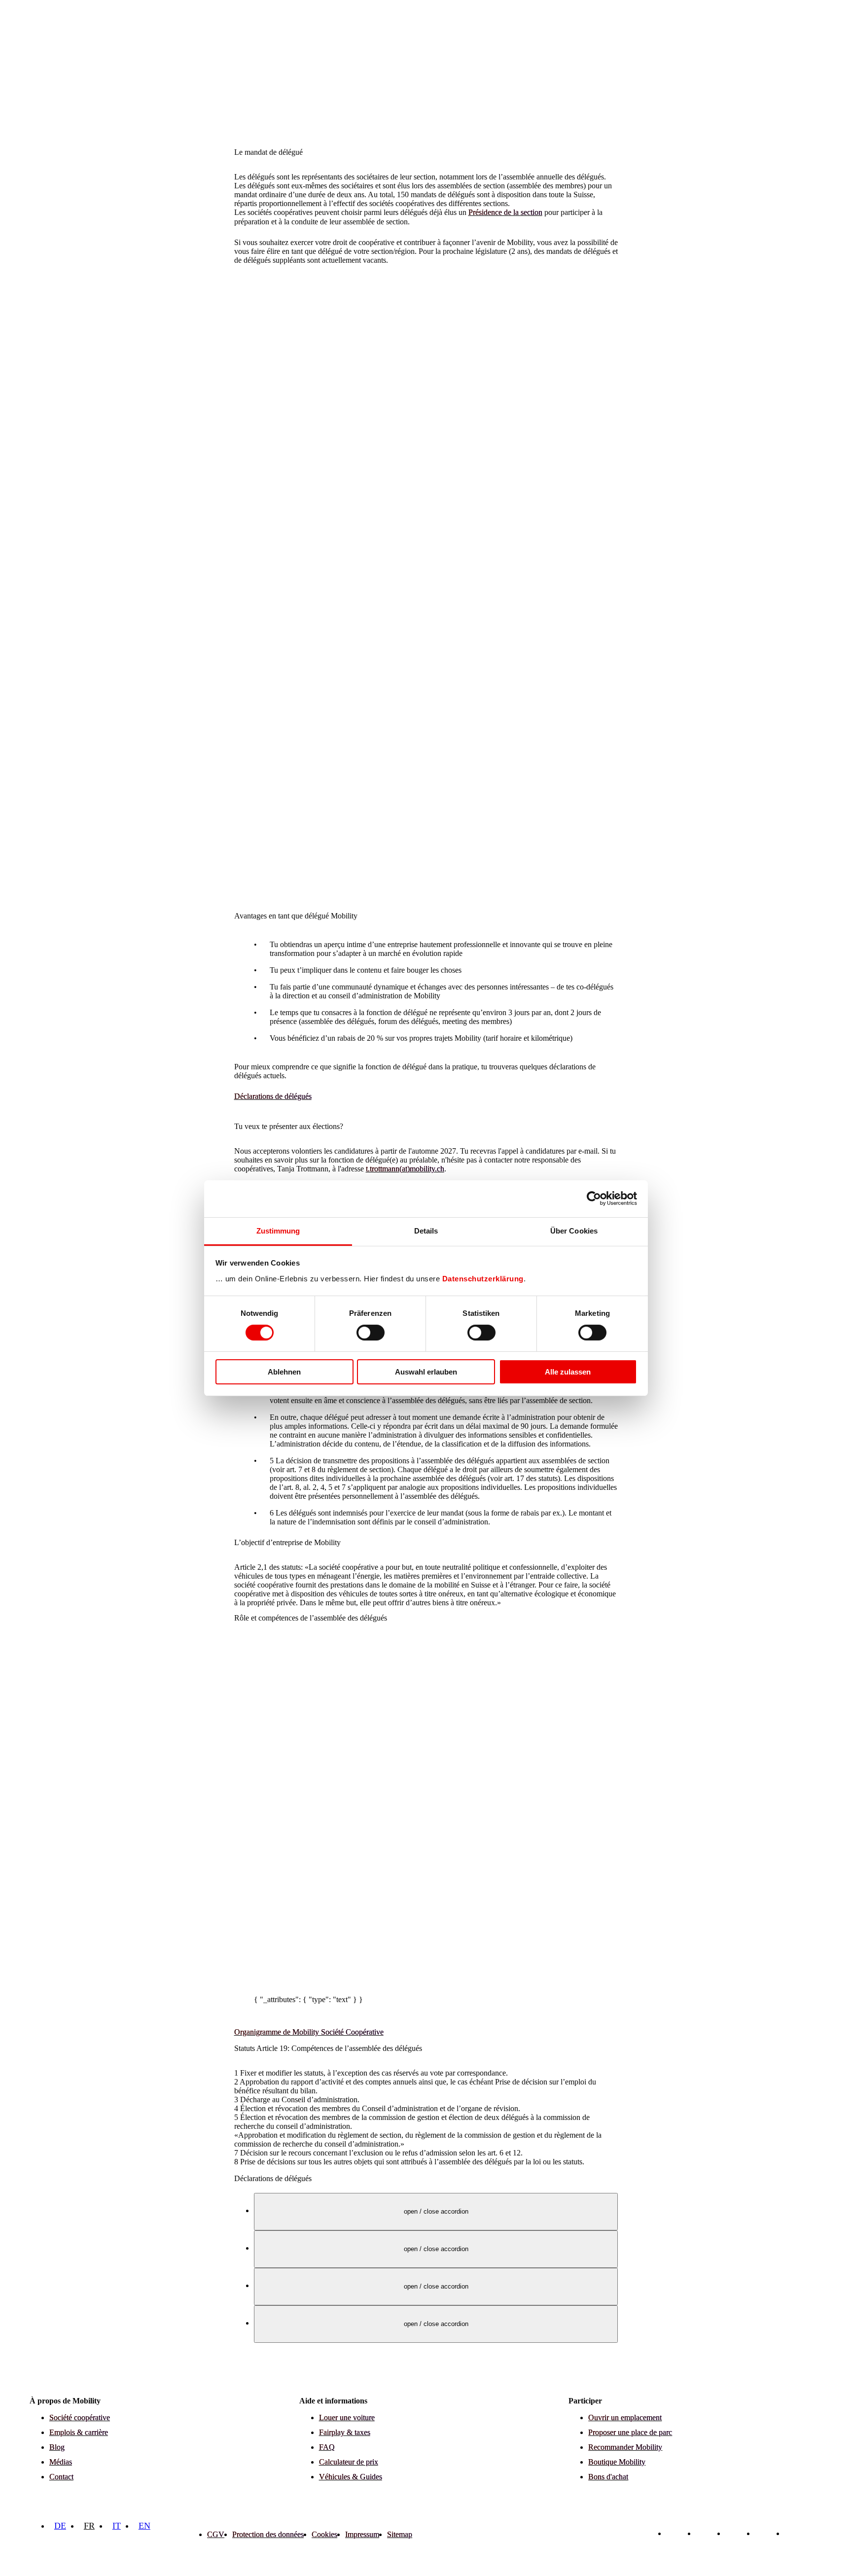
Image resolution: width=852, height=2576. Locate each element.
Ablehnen (284, 1372)
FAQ (327, 2447)
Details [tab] (426, 1230)
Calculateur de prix (349, 2462)
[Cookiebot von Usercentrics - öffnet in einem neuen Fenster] (594, 1199)
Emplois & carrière (79, 2432)
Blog (57, 2447)
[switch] (371, 1333)
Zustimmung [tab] (278, 1230)
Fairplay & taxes (345, 2432)
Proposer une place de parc (630, 2432)
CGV (216, 2534)
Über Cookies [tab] (574, 1230)
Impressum (362, 2534)
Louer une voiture (347, 2417)
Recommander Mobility (625, 2447)
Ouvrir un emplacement (625, 2417)
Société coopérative (80, 2417)
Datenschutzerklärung (483, 1278)
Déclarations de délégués (273, 1096)
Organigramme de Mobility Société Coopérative (309, 2032)
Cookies (324, 2534)
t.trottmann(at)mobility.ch (405, 1169)
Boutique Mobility (617, 2462)
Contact (61, 2477)
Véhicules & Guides (351, 2477)
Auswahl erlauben (426, 1372)
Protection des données (268, 2534)
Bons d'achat (608, 2477)
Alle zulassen (568, 1372)
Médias (61, 2462)
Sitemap (400, 2534)
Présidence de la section (505, 212)
